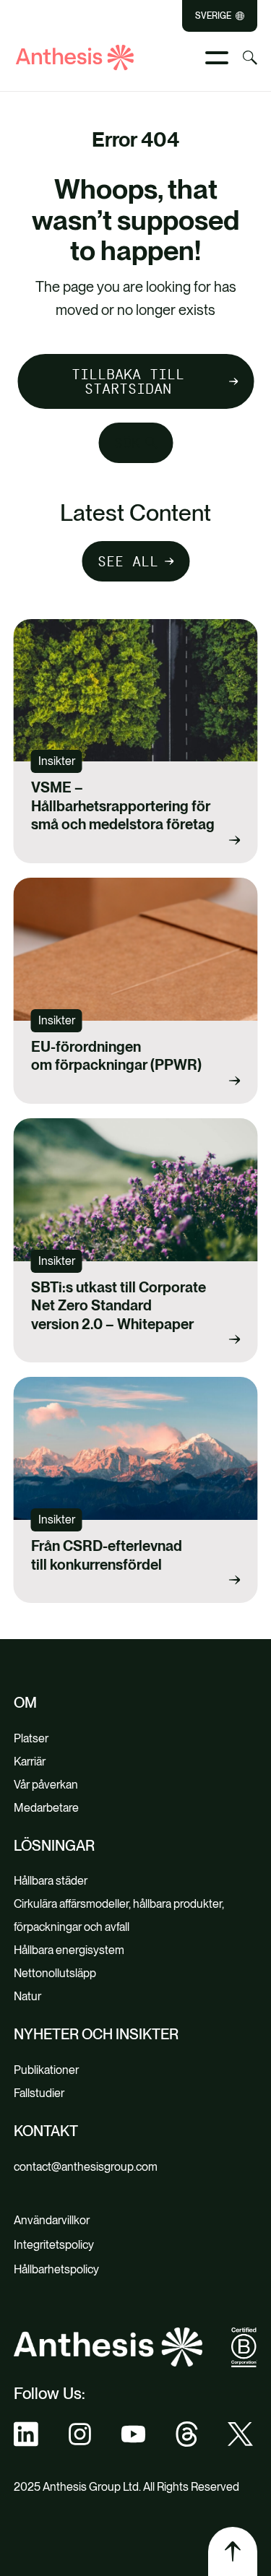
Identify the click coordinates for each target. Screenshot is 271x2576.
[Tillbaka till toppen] (233, 2551)
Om (25, 1703)
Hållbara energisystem (69, 1950)
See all (128, 561)
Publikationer (46, 2070)
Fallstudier (39, 2093)
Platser (31, 1738)
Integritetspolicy (54, 2245)
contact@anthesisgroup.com (86, 2167)
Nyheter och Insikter (96, 2034)
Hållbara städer (51, 1881)
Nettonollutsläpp (55, 1973)
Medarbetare (46, 1808)
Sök (127, 443)
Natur (27, 1996)
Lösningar (54, 1846)
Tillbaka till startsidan (128, 381)
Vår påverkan (46, 1785)
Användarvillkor (52, 2220)
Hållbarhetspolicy (56, 2269)
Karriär (30, 1762)
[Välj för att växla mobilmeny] (217, 58)
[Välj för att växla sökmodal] (250, 58)
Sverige (213, 16)
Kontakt (46, 2131)
